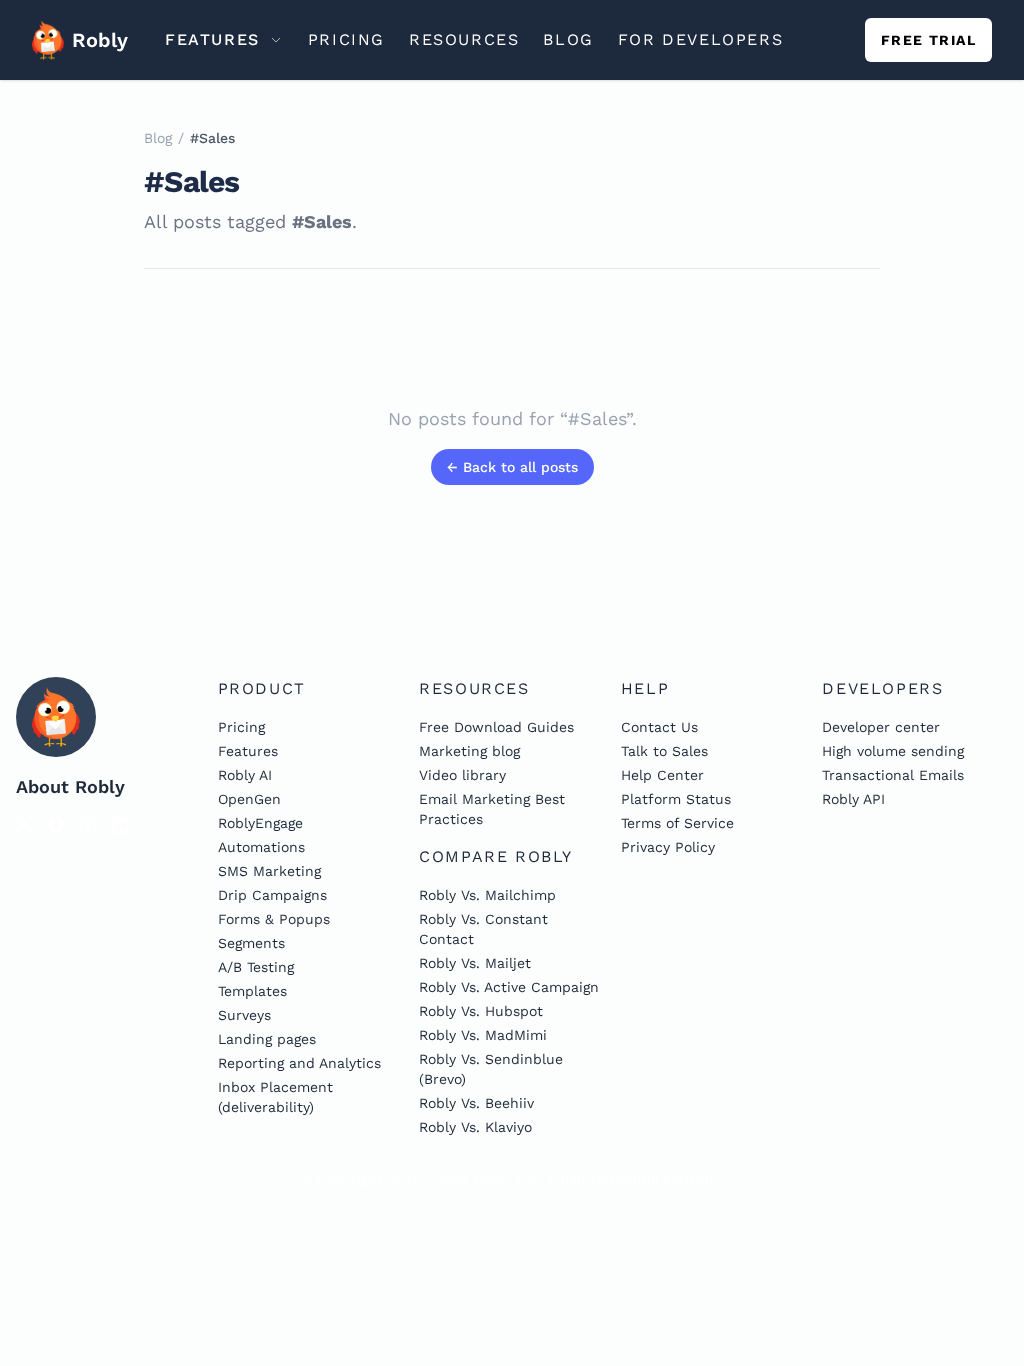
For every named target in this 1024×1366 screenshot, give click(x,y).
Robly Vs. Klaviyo (475, 1127)
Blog (158, 138)
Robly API (853, 799)
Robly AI (245, 775)
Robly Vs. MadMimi (483, 1035)
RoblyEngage (260, 823)
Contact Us (659, 727)
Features (248, 751)
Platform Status (676, 799)
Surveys (244, 1015)
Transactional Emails (893, 775)
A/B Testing (256, 967)
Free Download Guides (496, 727)
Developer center (881, 727)
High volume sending (893, 751)
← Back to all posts (512, 467)
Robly (92, 40)
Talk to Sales (664, 751)
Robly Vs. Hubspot (481, 1011)
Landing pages (267, 1039)
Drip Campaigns (272, 895)
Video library (462, 775)
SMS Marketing (269, 871)
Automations (261, 847)
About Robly (70, 786)
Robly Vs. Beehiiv (476, 1103)
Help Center (662, 775)
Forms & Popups (274, 919)
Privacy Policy (668, 847)
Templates (252, 991)
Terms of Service (677, 823)
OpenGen (249, 799)
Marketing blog (469, 751)
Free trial (928, 40)
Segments (251, 943)
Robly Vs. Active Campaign (509, 987)
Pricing (241, 727)
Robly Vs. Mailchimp (487, 895)
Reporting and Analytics (299, 1063)
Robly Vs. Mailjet (475, 963)
